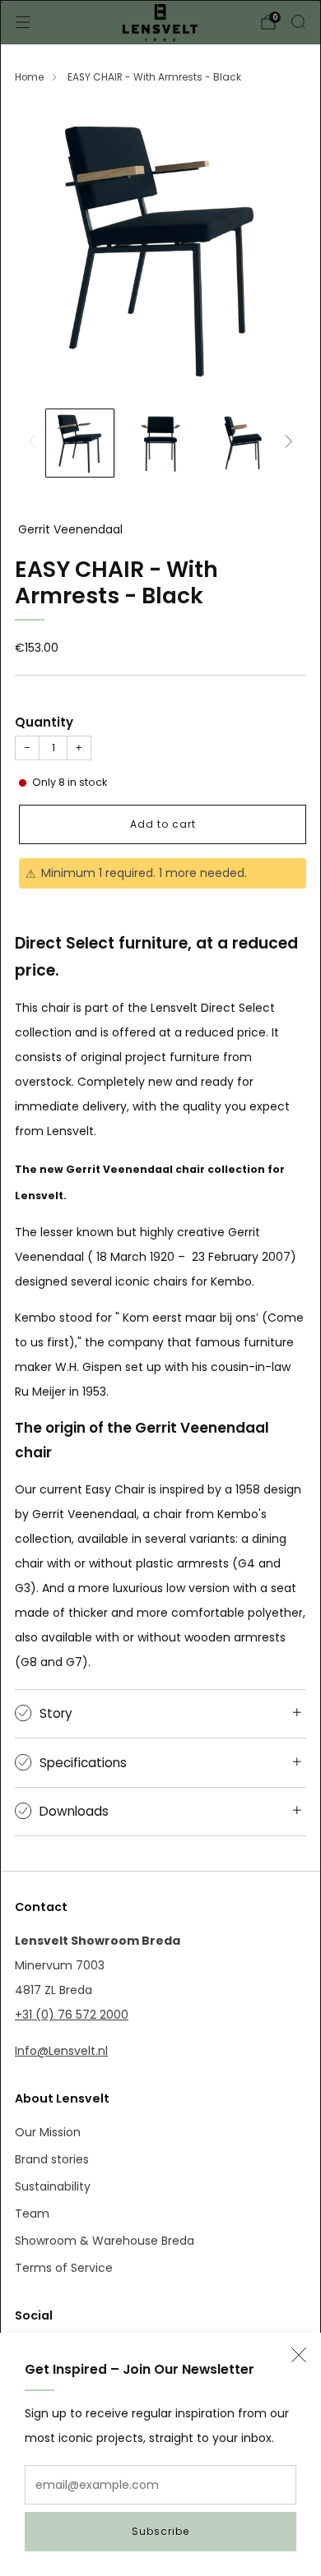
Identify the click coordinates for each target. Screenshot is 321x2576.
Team (32, 2214)
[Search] (298, 21)
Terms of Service (64, 2268)
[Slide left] (35, 443)
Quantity (44, 722)
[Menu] (23, 22)
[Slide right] (286, 443)
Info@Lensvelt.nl (61, 2051)
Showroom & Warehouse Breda (105, 2241)
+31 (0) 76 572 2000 (72, 2015)
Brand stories (52, 2159)
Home (29, 77)
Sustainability (53, 2186)
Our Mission (48, 2132)
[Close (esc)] (299, 2355)
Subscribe (160, 2531)
